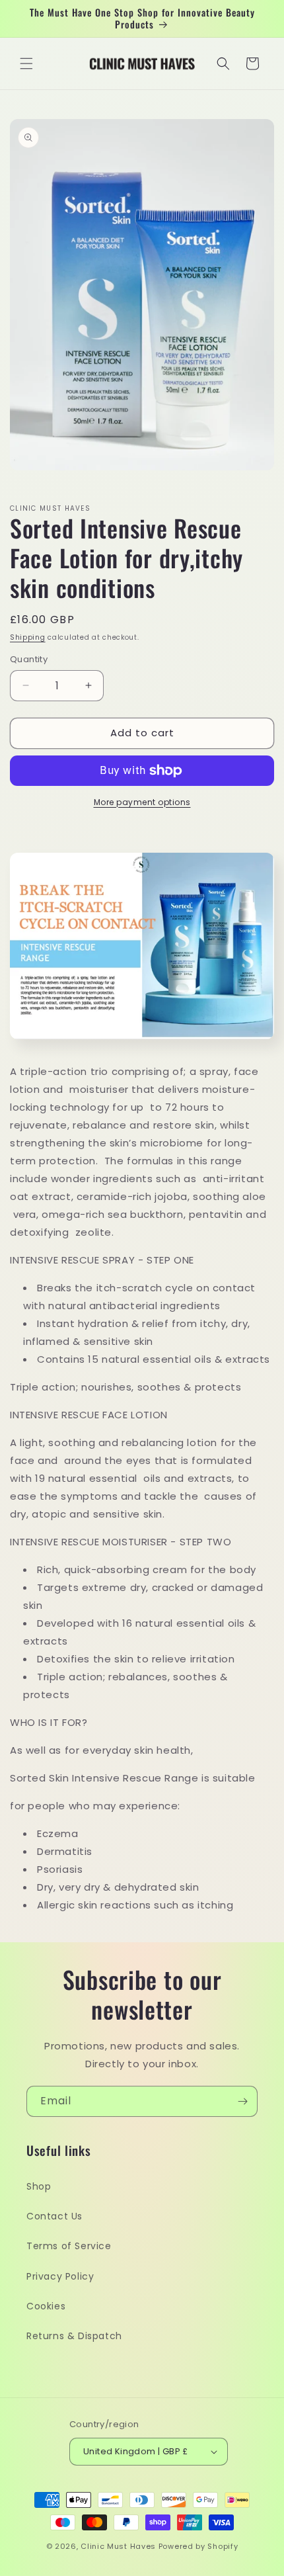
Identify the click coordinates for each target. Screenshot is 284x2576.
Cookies (46, 2306)
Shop (39, 2186)
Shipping (28, 637)
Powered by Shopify (198, 2546)
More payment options (142, 802)
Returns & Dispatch (74, 2336)
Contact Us (54, 2216)
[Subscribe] (242, 2101)
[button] (26, 64)
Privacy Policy (60, 2276)
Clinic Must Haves (118, 2546)
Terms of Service (69, 2246)
